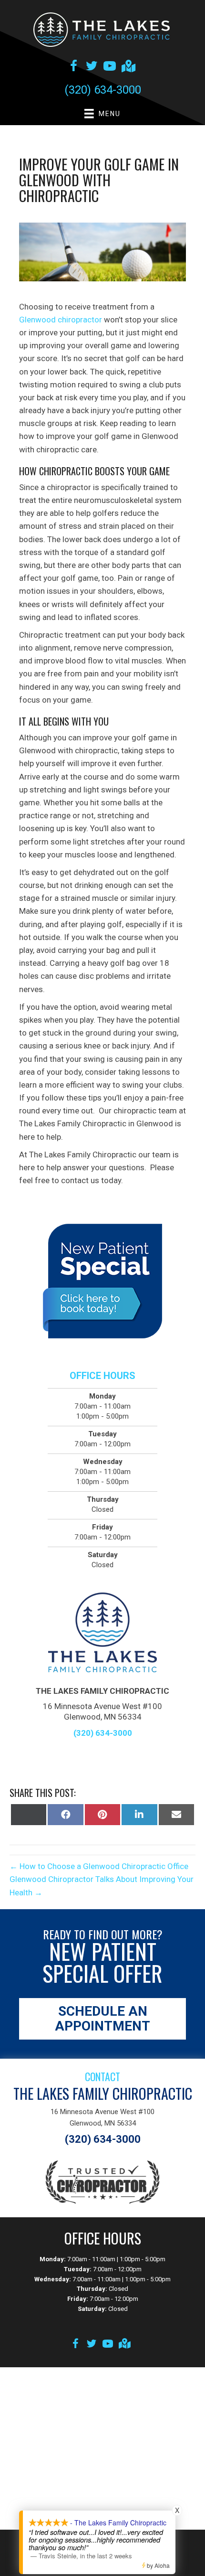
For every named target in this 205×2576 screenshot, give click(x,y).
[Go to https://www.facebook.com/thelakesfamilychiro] (73, 67)
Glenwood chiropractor (61, 320)
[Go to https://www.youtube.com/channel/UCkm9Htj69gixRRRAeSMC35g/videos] (110, 67)
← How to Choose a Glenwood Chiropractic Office (99, 1866)
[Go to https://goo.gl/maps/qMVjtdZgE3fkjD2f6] (128, 67)
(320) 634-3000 (103, 90)
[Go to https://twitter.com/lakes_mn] (92, 67)
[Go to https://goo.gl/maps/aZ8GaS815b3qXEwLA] (124, 2345)
